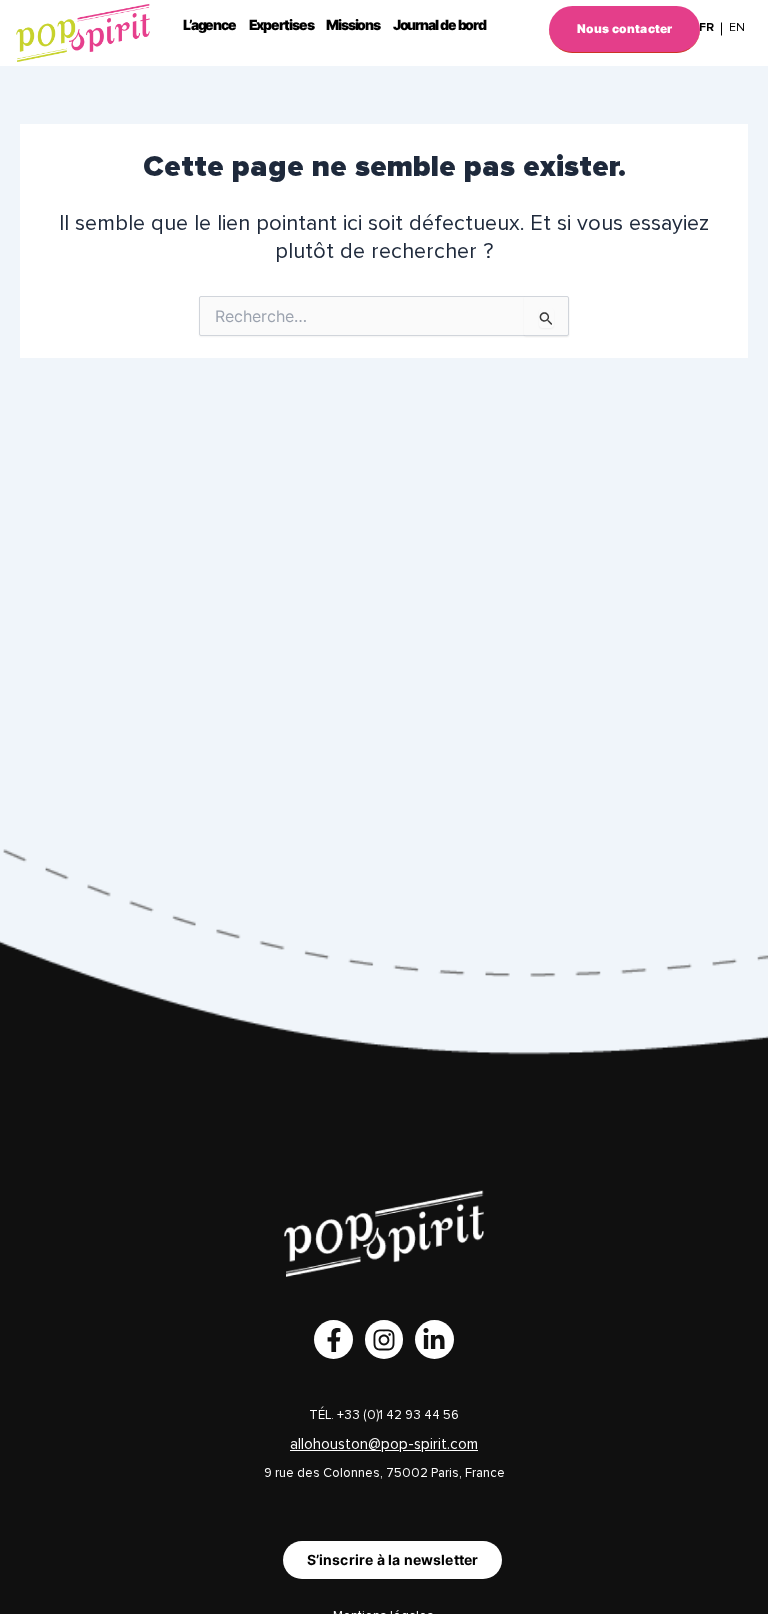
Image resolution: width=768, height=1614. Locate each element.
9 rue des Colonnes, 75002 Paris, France (384, 1473)
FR (706, 28)
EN (737, 28)
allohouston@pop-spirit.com (384, 1444)
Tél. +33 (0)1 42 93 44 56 (384, 1415)
